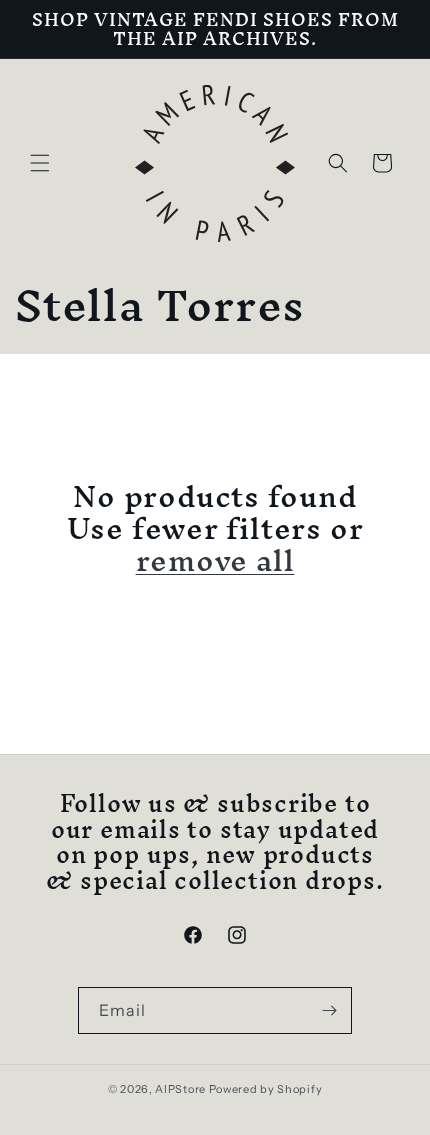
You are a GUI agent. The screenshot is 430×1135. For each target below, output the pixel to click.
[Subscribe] (329, 1010)
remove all (215, 561)
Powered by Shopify (266, 1089)
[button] (40, 163)
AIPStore (180, 1089)
